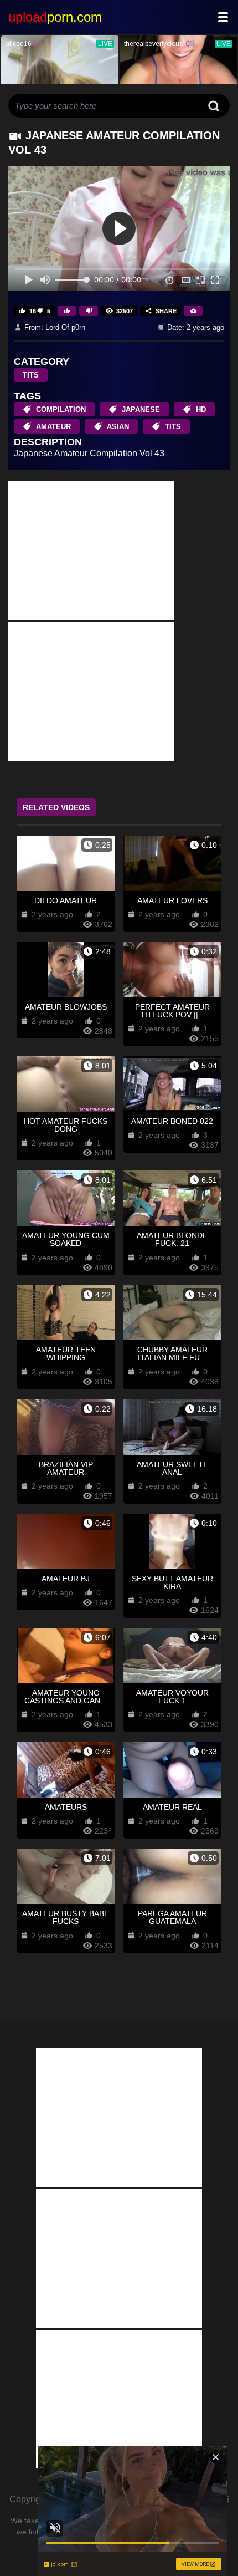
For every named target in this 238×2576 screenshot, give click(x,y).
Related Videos (56, 807)
